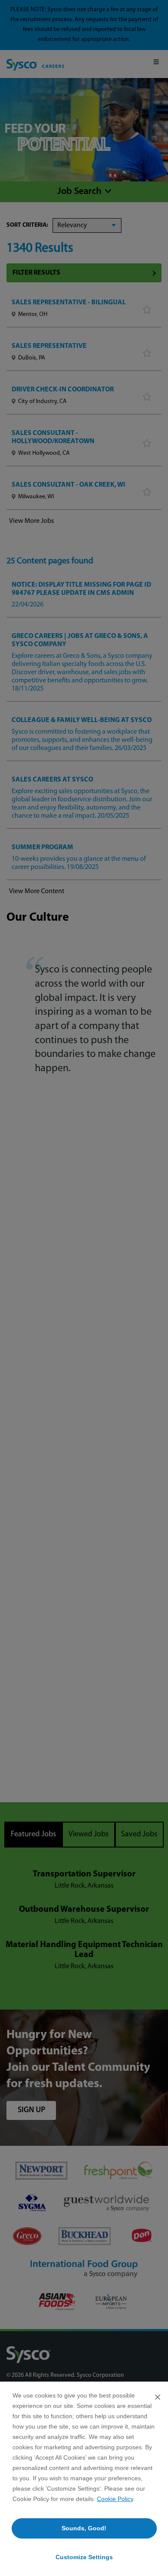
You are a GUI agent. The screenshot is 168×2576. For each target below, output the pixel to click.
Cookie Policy (115, 2499)
